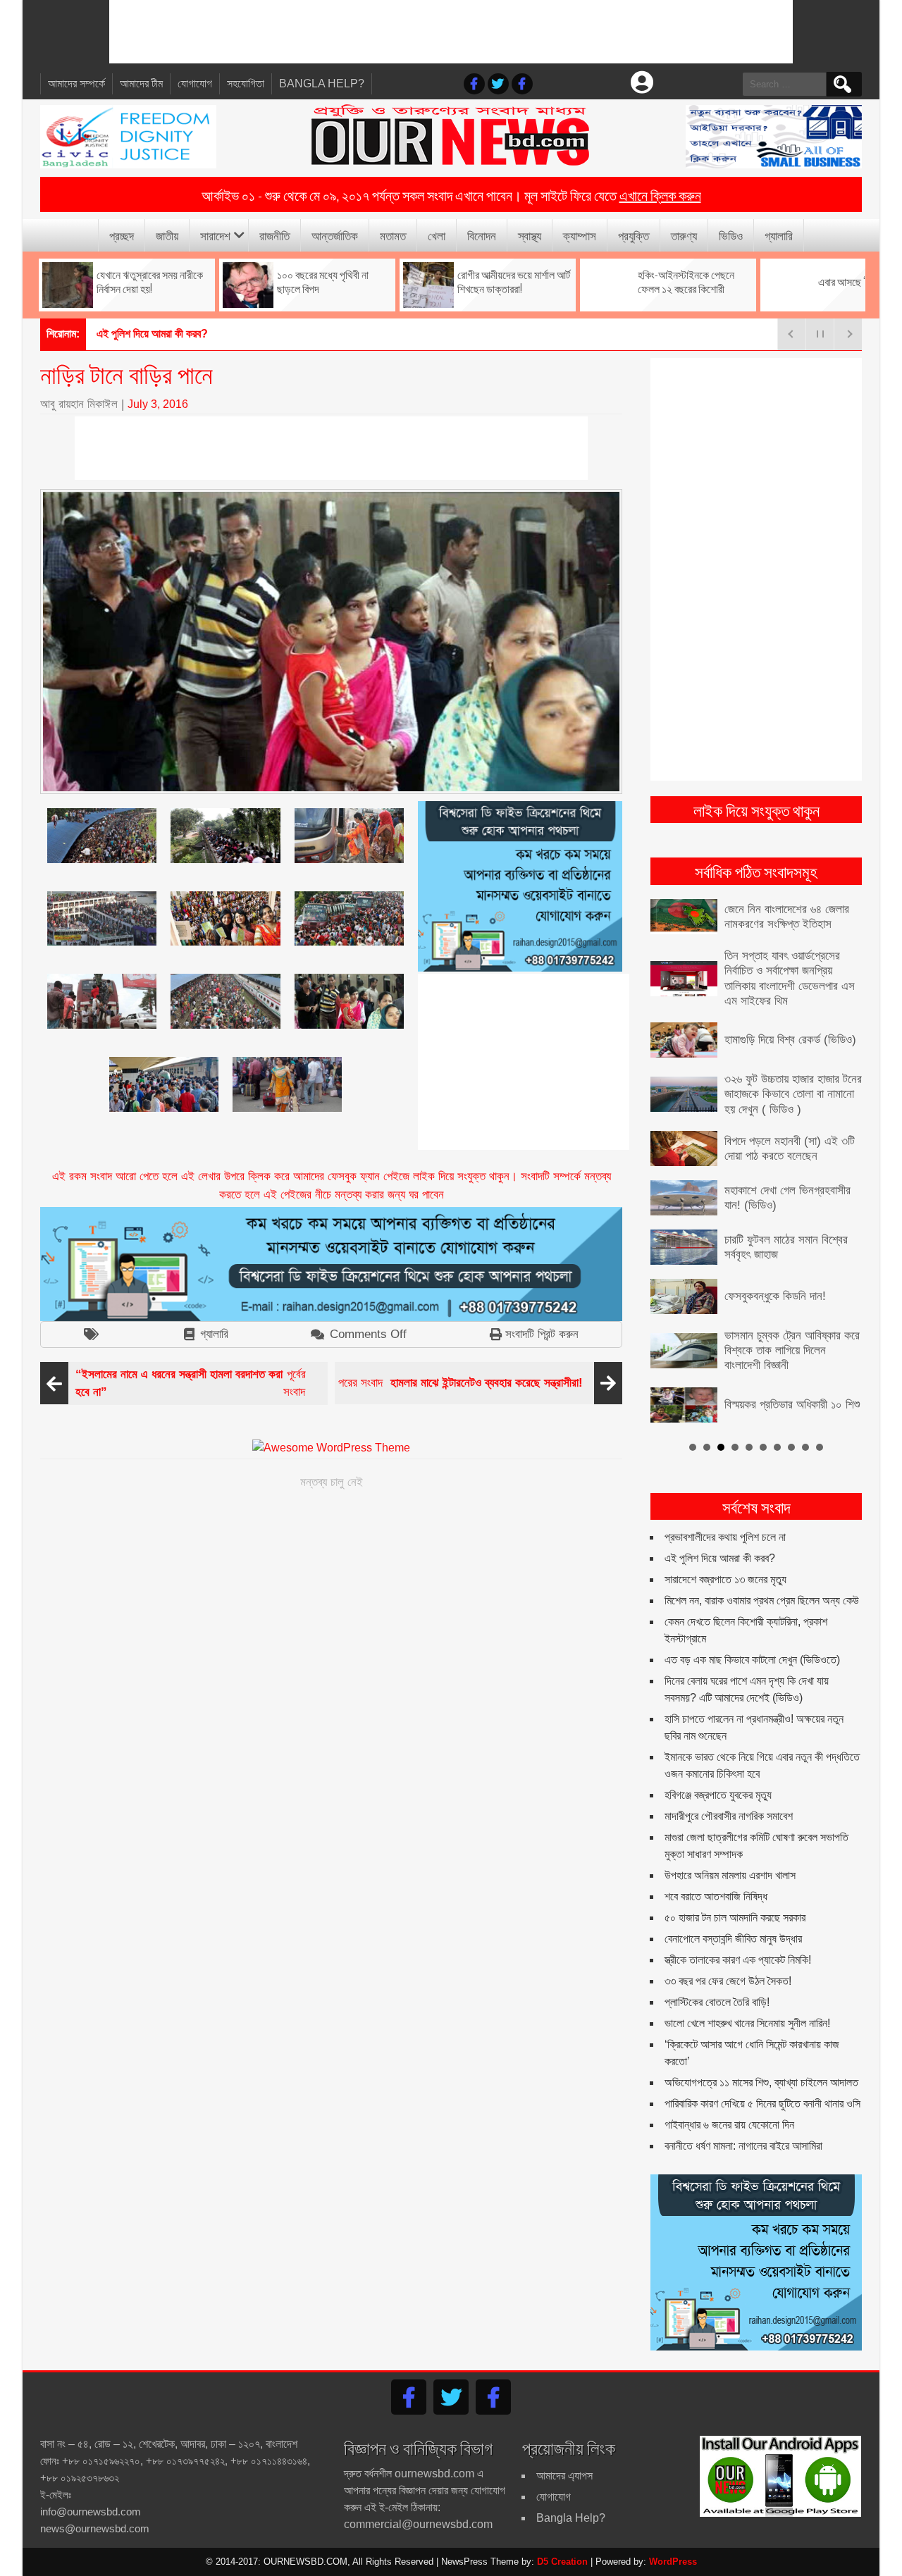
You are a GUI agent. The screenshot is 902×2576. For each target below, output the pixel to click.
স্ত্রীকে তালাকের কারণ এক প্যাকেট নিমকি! (738, 1960)
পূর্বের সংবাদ (191, 1383)
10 (820, 1447)
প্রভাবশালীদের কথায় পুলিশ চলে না (725, 1537)
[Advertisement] (451, 32)
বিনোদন (482, 235)
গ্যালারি (779, 235)
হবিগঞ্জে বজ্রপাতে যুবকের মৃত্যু (718, 1795)
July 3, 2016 (158, 404)
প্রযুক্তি (634, 235)
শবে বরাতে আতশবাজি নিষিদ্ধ (716, 1896)
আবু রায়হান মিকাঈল (79, 404)
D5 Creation (562, 2562)
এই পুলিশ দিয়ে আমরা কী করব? (720, 1558)
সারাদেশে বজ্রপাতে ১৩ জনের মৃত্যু (725, 1579)
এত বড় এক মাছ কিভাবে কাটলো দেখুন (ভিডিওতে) (752, 1660)
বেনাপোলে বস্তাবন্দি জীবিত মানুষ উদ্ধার (733, 1939)
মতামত (393, 235)
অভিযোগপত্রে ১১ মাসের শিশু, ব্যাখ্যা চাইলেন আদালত (761, 2082)
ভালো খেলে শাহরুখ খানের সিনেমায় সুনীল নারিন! (747, 2023)
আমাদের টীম (141, 83)
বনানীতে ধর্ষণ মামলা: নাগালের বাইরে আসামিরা (743, 2146)
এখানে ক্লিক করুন (660, 194)
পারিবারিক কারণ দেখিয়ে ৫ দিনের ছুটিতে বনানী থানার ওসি (762, 2104)
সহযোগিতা (246, 83)
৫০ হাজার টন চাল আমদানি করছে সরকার (735, 1918)
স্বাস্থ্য (530, 235)
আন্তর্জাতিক (335, 235)
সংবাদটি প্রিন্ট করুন (542, 1334)
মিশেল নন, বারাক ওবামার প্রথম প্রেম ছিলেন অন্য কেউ (762, 1600)
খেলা (437, 235)
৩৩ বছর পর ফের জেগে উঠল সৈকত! (728, 1981)
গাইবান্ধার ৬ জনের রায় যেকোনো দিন (729, 2125)
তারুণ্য (684, 235)
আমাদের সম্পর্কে (76, 83)
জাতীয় (167, 235)
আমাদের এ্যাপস (564, 2476)
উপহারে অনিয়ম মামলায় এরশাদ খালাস (730, 1875)
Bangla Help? (322, 83)
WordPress (673, 2562)
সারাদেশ (215, 235)
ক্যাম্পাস (580, 235)
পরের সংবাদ (461, 1383)
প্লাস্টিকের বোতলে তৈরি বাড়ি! (717, 2002)
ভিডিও (731, 235)
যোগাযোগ (195, 83)
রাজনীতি (274, 235)
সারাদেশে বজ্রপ (124, 334)
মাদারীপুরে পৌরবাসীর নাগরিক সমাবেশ (729, 1816)
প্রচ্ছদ (122, 235)
